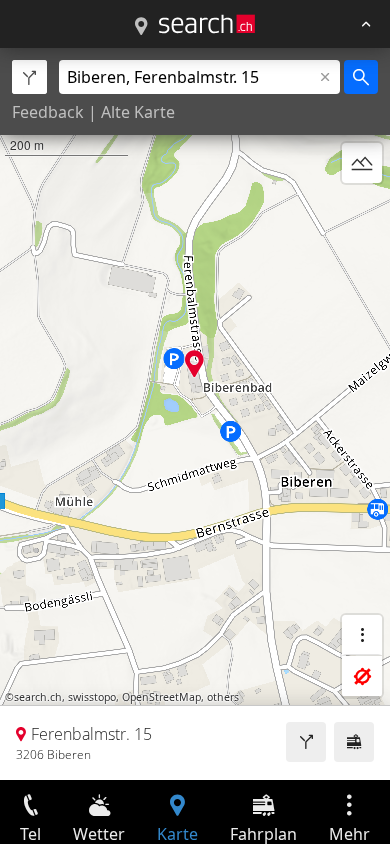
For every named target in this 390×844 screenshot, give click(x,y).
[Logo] (207, 24)
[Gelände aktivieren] (362, 163)
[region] (195, 414)
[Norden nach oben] (362, 211)
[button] (194, 363)
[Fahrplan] (354, 742)
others (223, 697)
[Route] (306, 742)
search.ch (38, 697)
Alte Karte (138, 112)
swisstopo (92, 697)
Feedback (48, 112)
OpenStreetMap (161, 697)
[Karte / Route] (141, 27)
